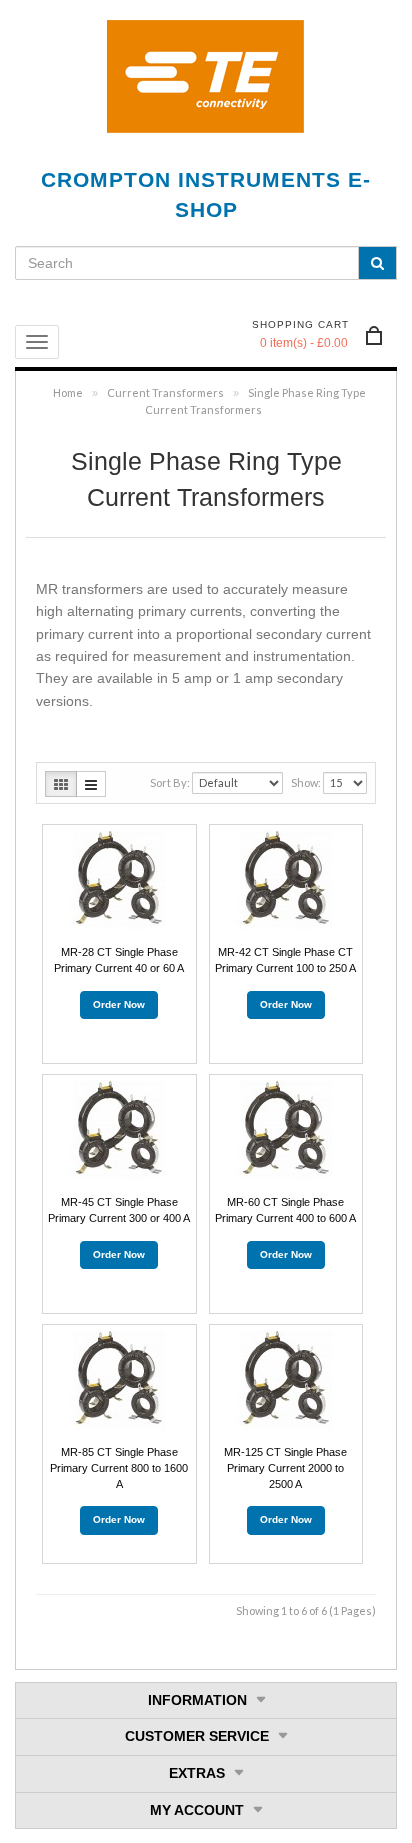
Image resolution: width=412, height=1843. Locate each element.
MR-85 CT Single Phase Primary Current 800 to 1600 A (119, 1467)
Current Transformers (165, 392)
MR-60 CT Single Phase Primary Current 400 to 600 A (285, 1210)
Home (68, 392)
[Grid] (61, 784)
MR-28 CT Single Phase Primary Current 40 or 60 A (119, 960)
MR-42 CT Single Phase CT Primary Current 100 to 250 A (285, 960)
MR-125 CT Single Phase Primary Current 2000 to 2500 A (285, 1467)
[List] (91, 784)
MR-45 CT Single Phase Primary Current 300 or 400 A (119, 1210)
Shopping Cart (300, 324)
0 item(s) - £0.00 (304, 343)
